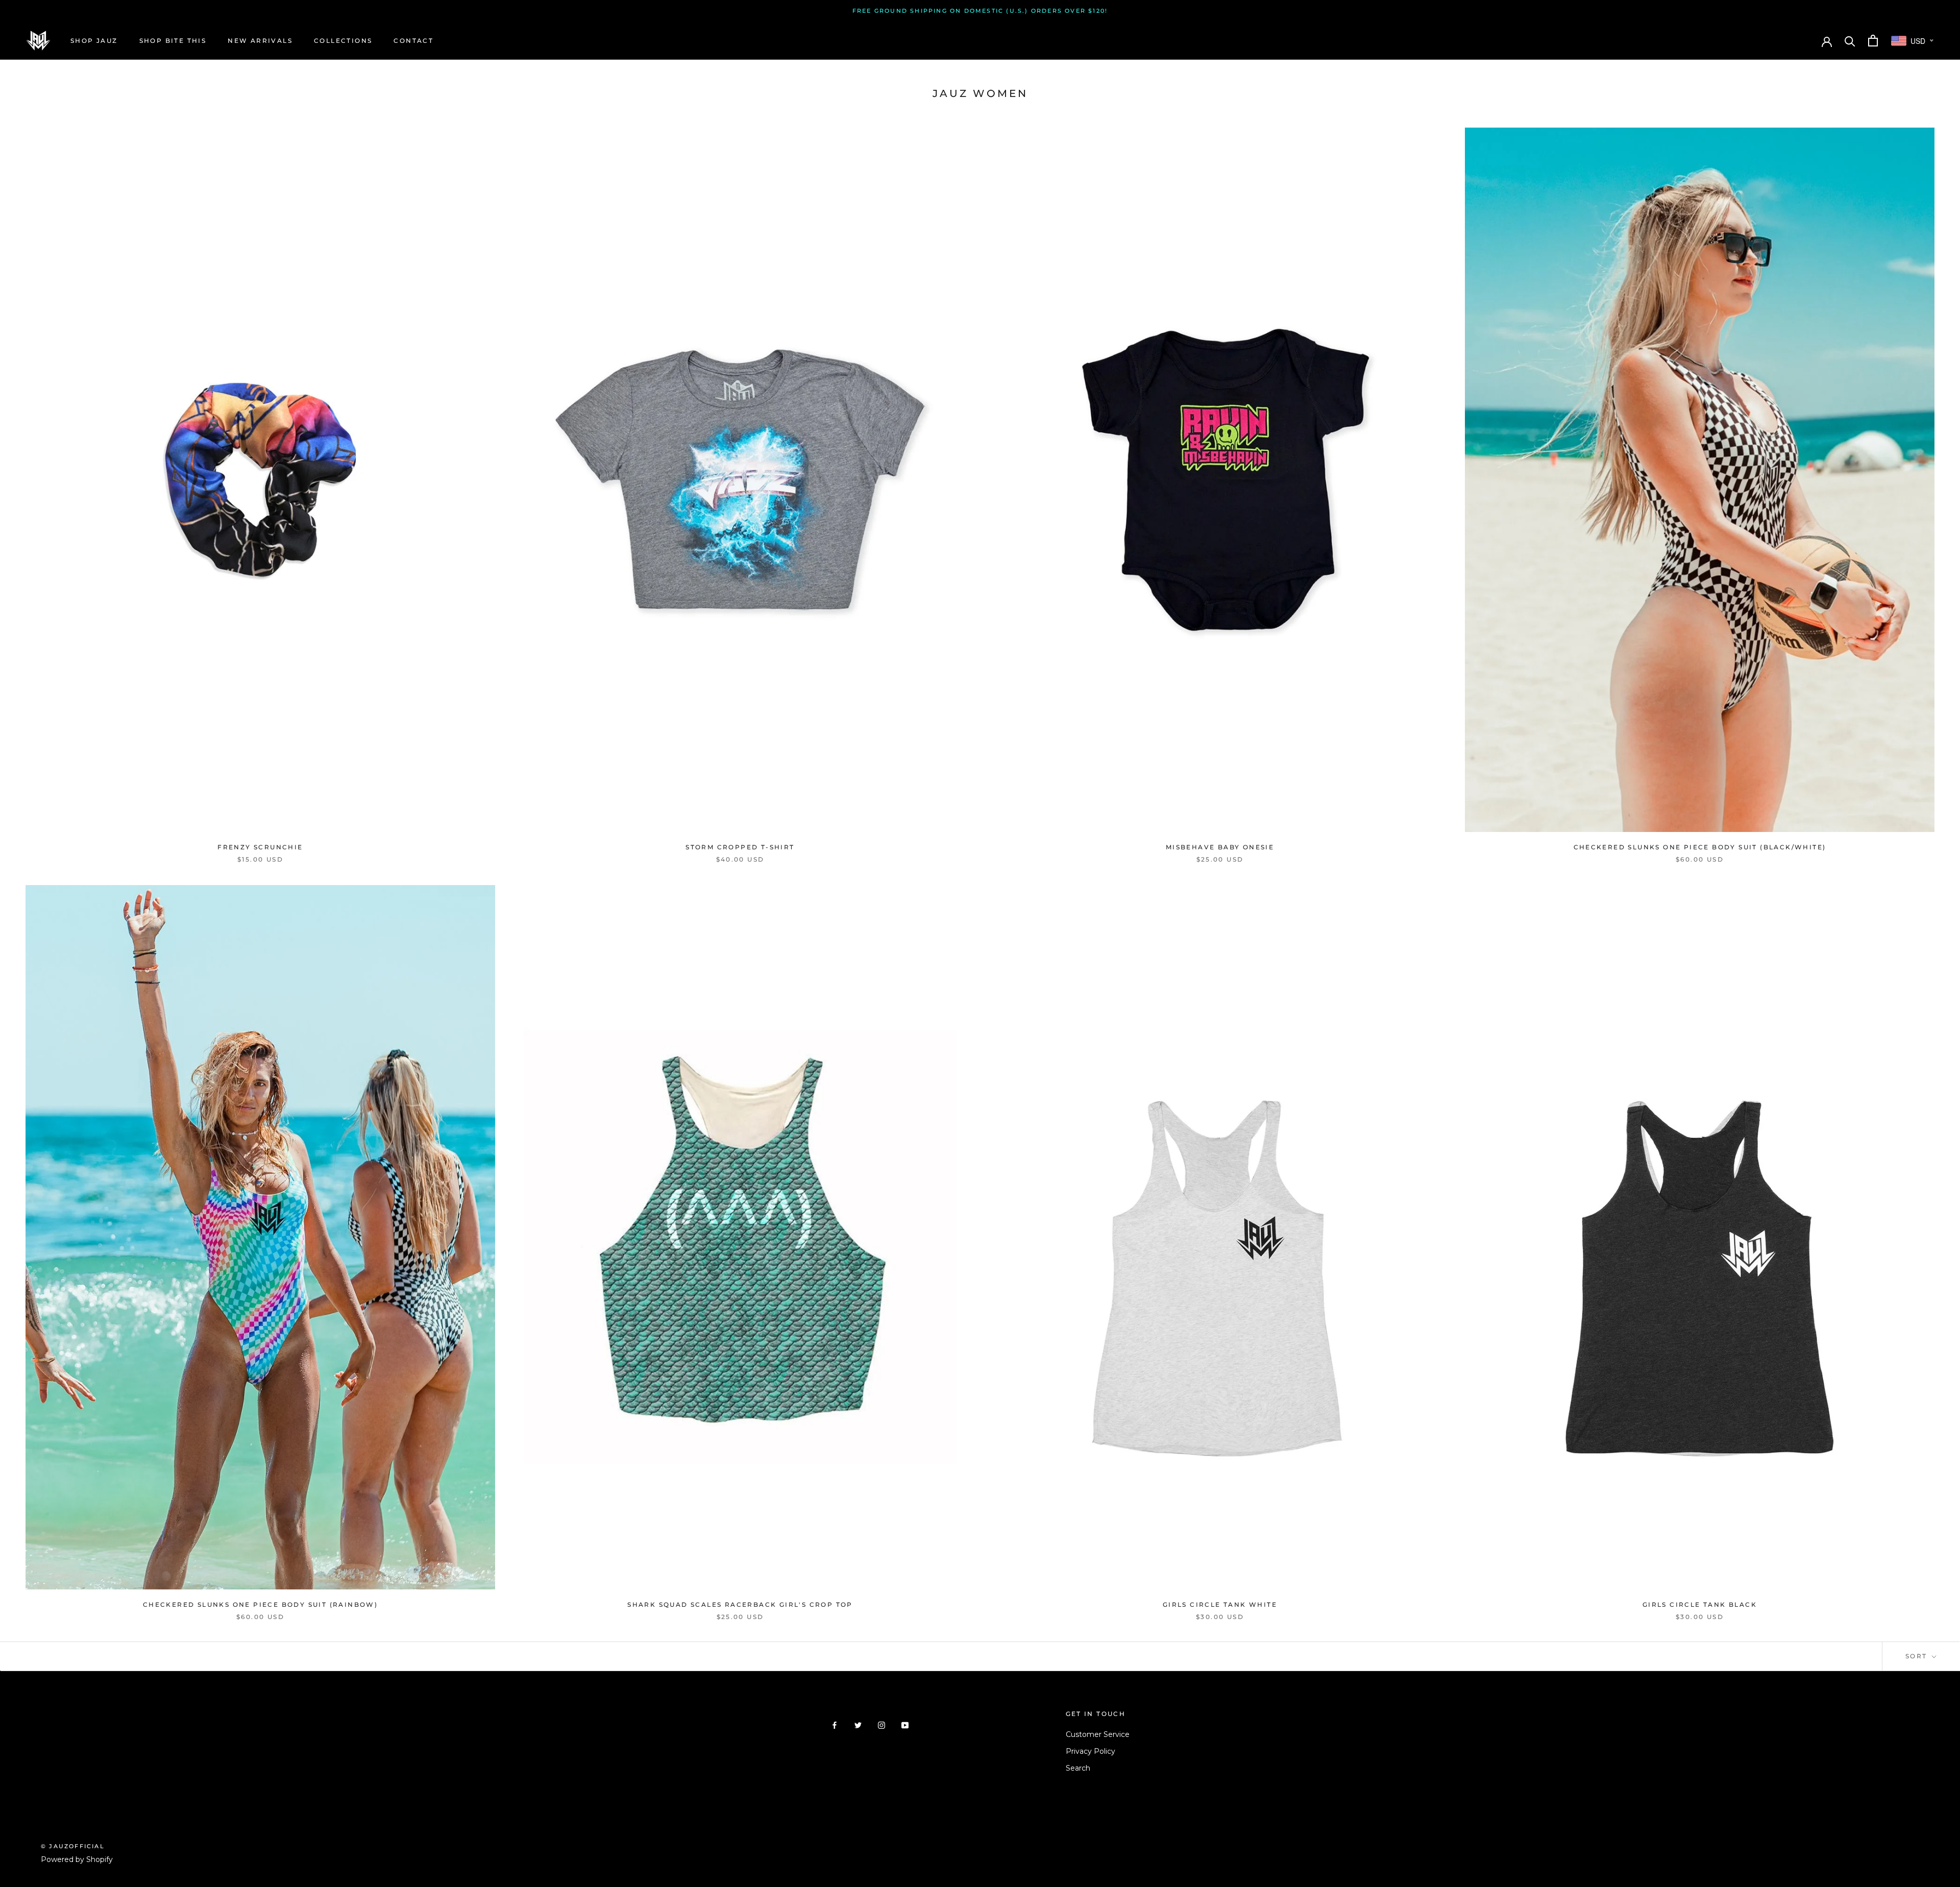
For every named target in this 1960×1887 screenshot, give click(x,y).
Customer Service (1098, 1734)
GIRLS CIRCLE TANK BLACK (1700, 1604)
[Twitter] (858, 1725)
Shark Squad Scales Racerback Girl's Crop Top (740, 1604)
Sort (1918, 1656)
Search (1078, 1768)
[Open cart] (1873, 41)
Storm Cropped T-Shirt (740, 847)
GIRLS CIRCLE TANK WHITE (1220, 1604)
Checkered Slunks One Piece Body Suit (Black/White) (1700, 847)
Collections (343, 41)
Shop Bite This (173, 41)
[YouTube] (905, 1725)
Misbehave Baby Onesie (1220, 847)
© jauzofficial (73, 1846)
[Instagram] (881, 1725)
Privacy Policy (1091, 1751)
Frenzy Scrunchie (260, 847)
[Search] (1850, 41)
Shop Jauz (94, 41)
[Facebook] (835, 1725)
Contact (413, 41)
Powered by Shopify (77, 1859)
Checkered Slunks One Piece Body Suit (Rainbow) (260, 1604)
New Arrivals (260, 41)
